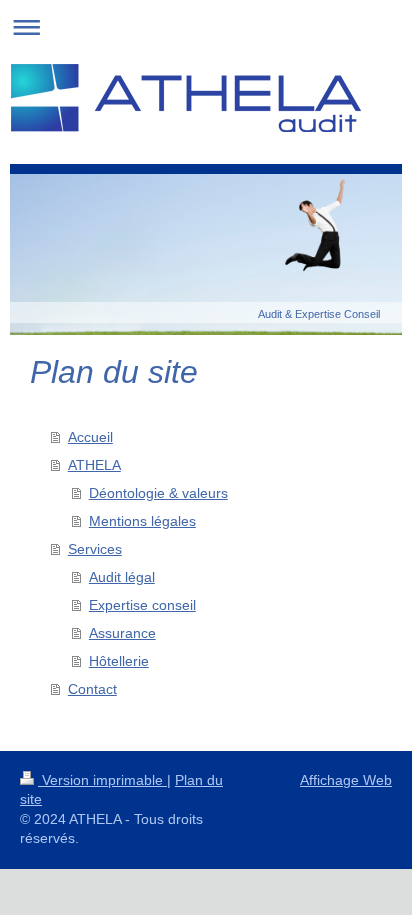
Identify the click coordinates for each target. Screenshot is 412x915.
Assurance (122, 633)
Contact (92, 689)
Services (95, 549)
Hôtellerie (119, 661)
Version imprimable (102, 780)
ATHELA (94, 465)
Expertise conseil (142, 605)
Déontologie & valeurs (158, 493)
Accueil (90, 437)
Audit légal (122, 577)
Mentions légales (142, 521)
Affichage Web (346, 780)
